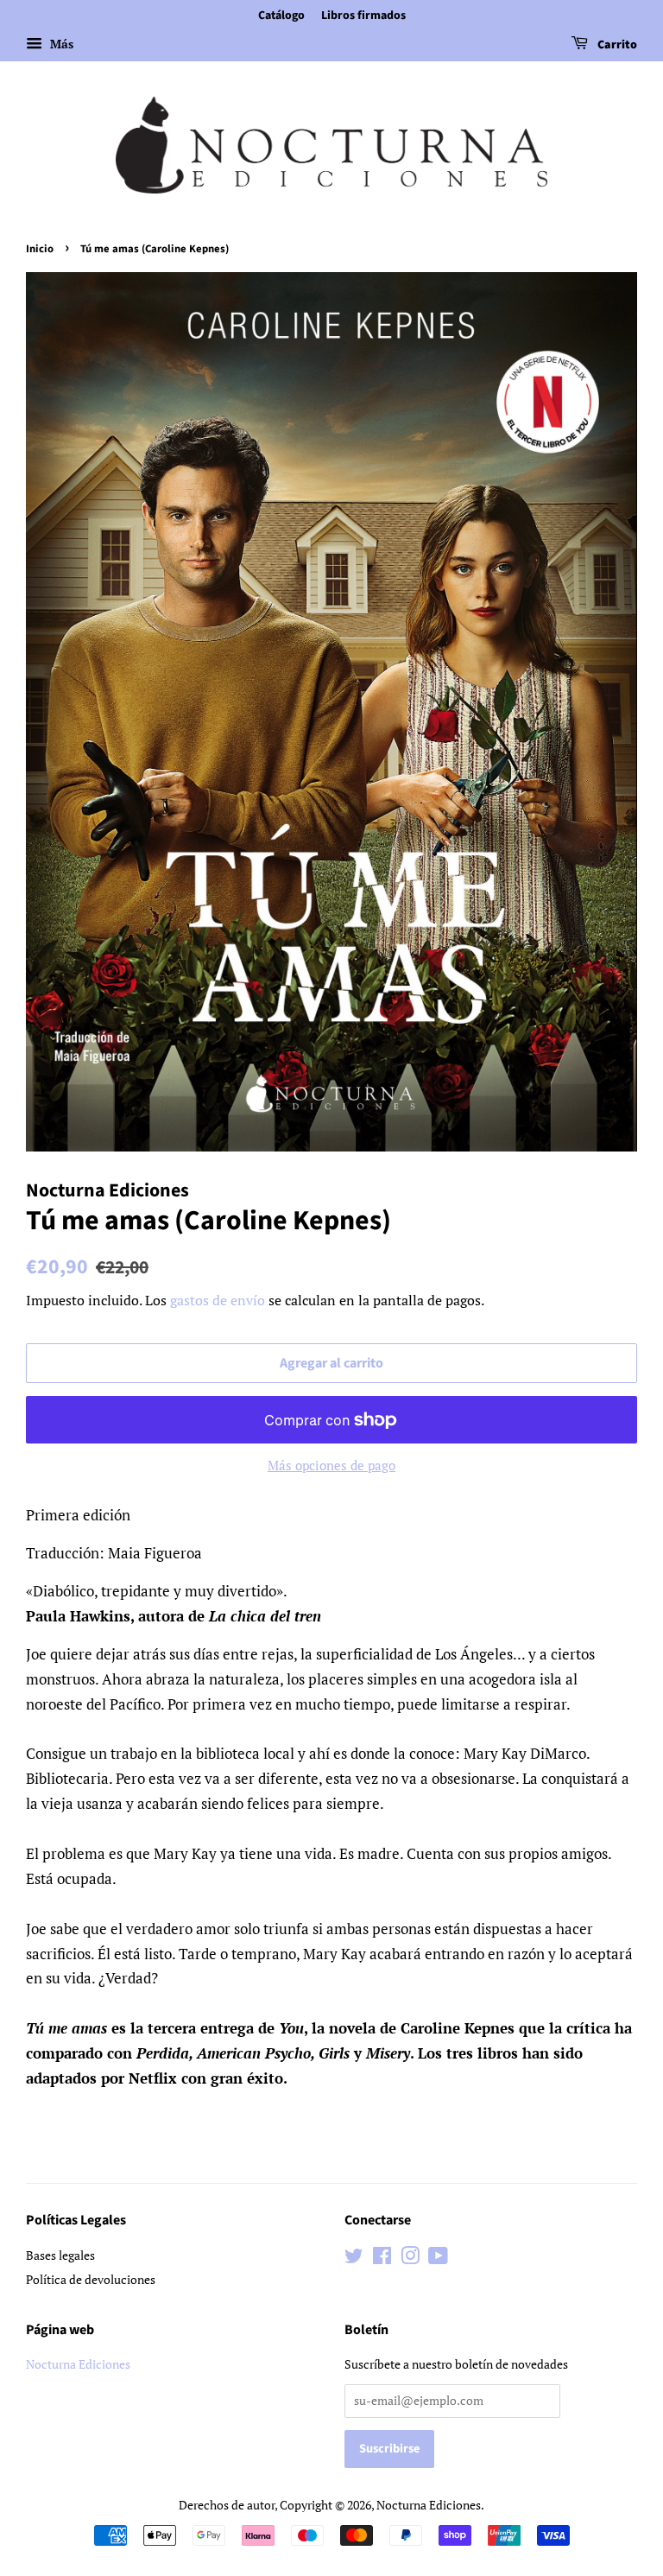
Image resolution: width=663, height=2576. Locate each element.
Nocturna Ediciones (78, 2364)
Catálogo (281, 16)
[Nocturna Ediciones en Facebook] (382, 2259)
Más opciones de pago (331, 1465)
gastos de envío (218, 1300)
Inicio (40, 249)
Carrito (616, 45)
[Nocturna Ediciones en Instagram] (410, 2259)
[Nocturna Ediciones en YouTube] (438, 2259)
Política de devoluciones (91, 2279)
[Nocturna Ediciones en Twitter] (354, 2259)
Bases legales (60, 2255)
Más (60, 44)
